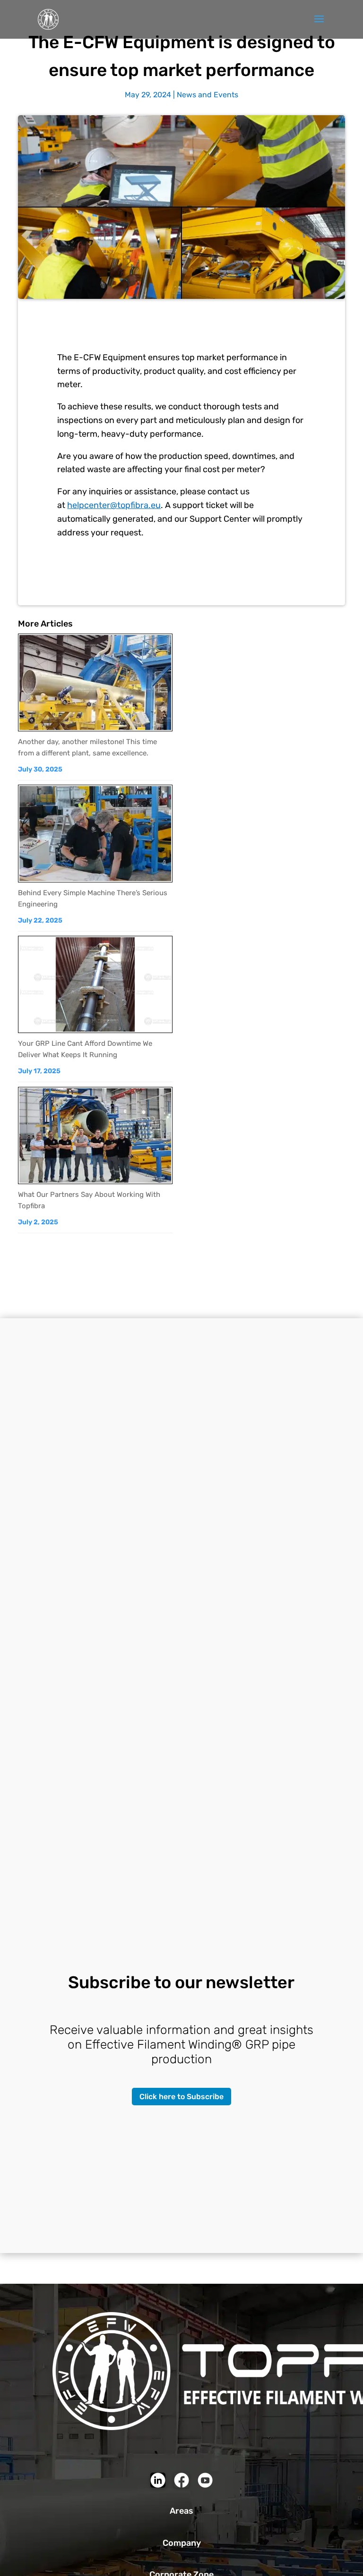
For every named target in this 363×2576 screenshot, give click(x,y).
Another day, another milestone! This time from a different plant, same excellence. (87, 747)
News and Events (207, 95)
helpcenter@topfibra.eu (114, 505)
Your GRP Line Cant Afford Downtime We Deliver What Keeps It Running (85, 1049)
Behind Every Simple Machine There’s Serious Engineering (93, 898)
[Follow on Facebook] (181, 2480)
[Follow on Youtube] (205, 2480)
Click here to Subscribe (181, 2097)
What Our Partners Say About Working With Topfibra (89, 1200)
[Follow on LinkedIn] (158, 2480)
